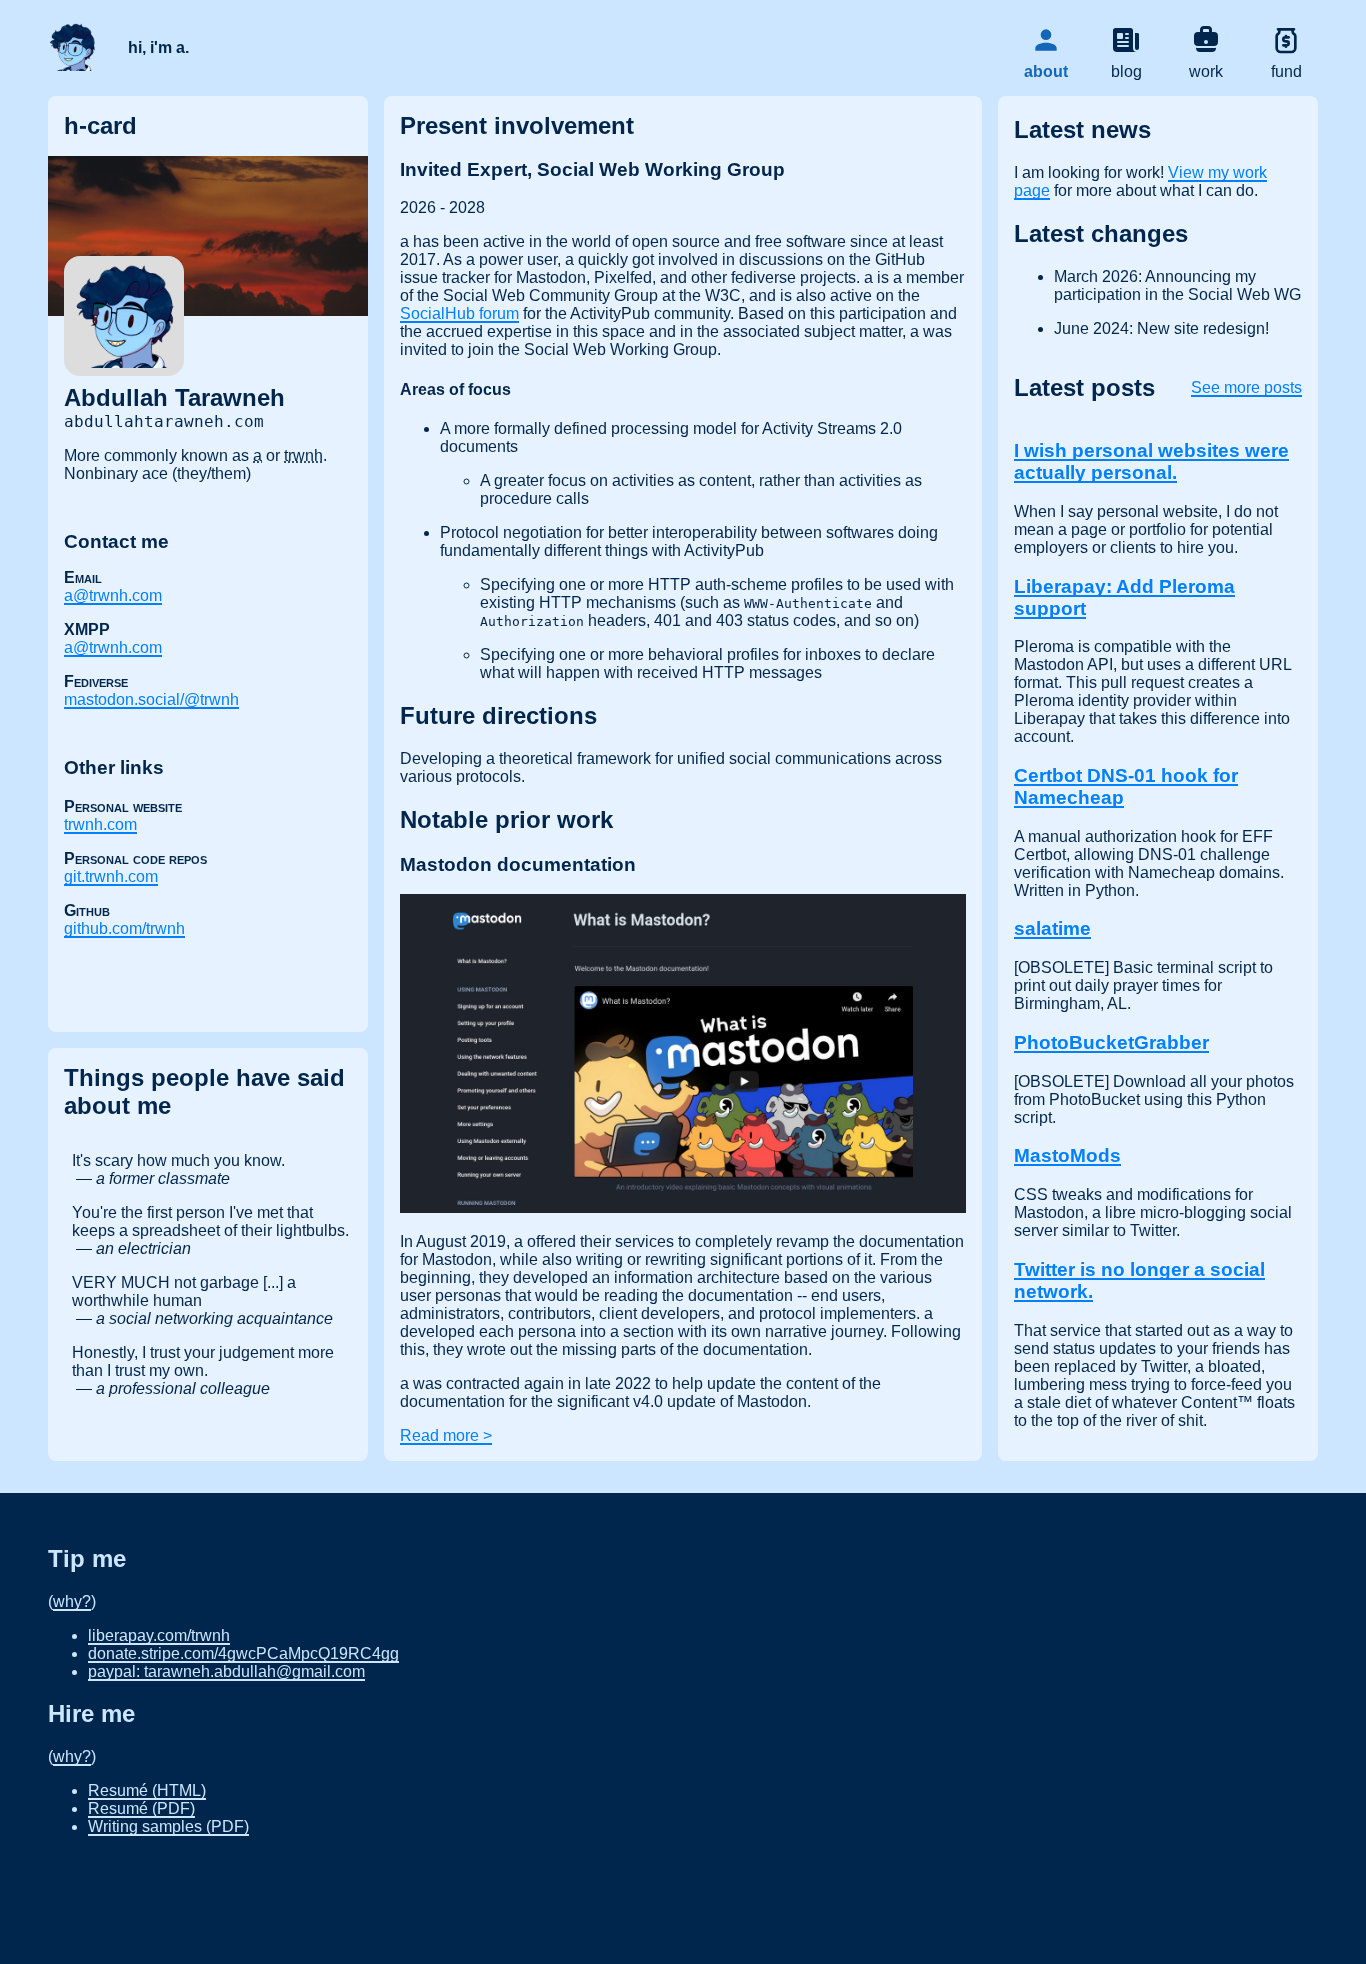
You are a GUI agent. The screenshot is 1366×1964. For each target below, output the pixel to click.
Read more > (446, 1435)
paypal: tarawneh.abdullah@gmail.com (226, 1671)
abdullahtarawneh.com (164, 421)
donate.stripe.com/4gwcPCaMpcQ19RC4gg (243, 1653)
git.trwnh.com (111, 876)
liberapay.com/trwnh (159, 1635)
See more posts (1246, 387)
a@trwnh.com (113, 595)
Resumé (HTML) (147, 1790)
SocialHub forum (459, 313)
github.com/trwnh (124, 928)
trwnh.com (100, 824)
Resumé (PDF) (141, 1808)
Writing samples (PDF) (168, 1826)
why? (72, 1601)
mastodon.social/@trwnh (151, 699)
